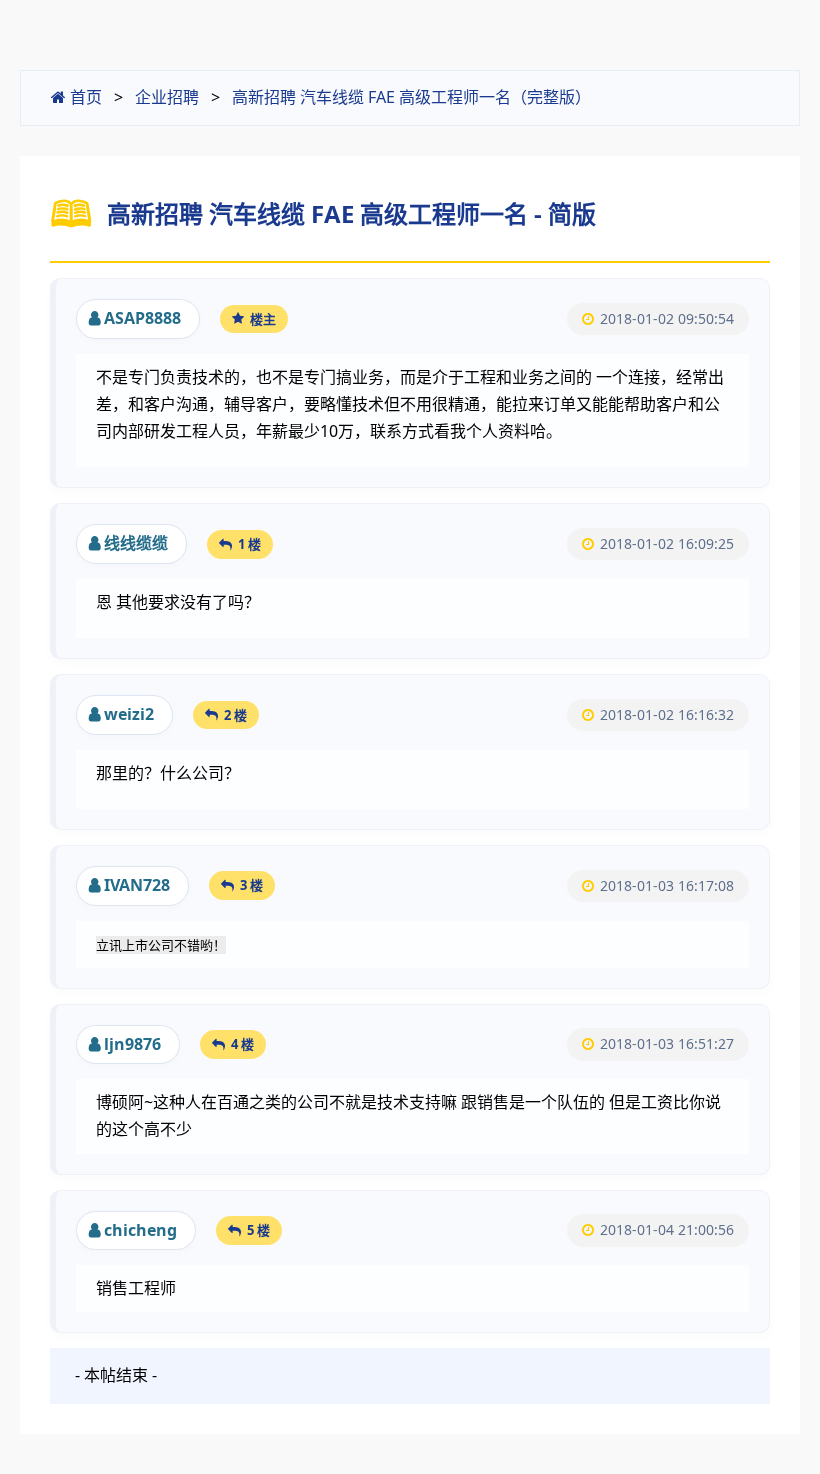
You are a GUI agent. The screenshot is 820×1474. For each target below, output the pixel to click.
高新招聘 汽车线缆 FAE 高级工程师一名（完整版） (411, 97)
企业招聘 (167, 97)
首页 (84, 97)
